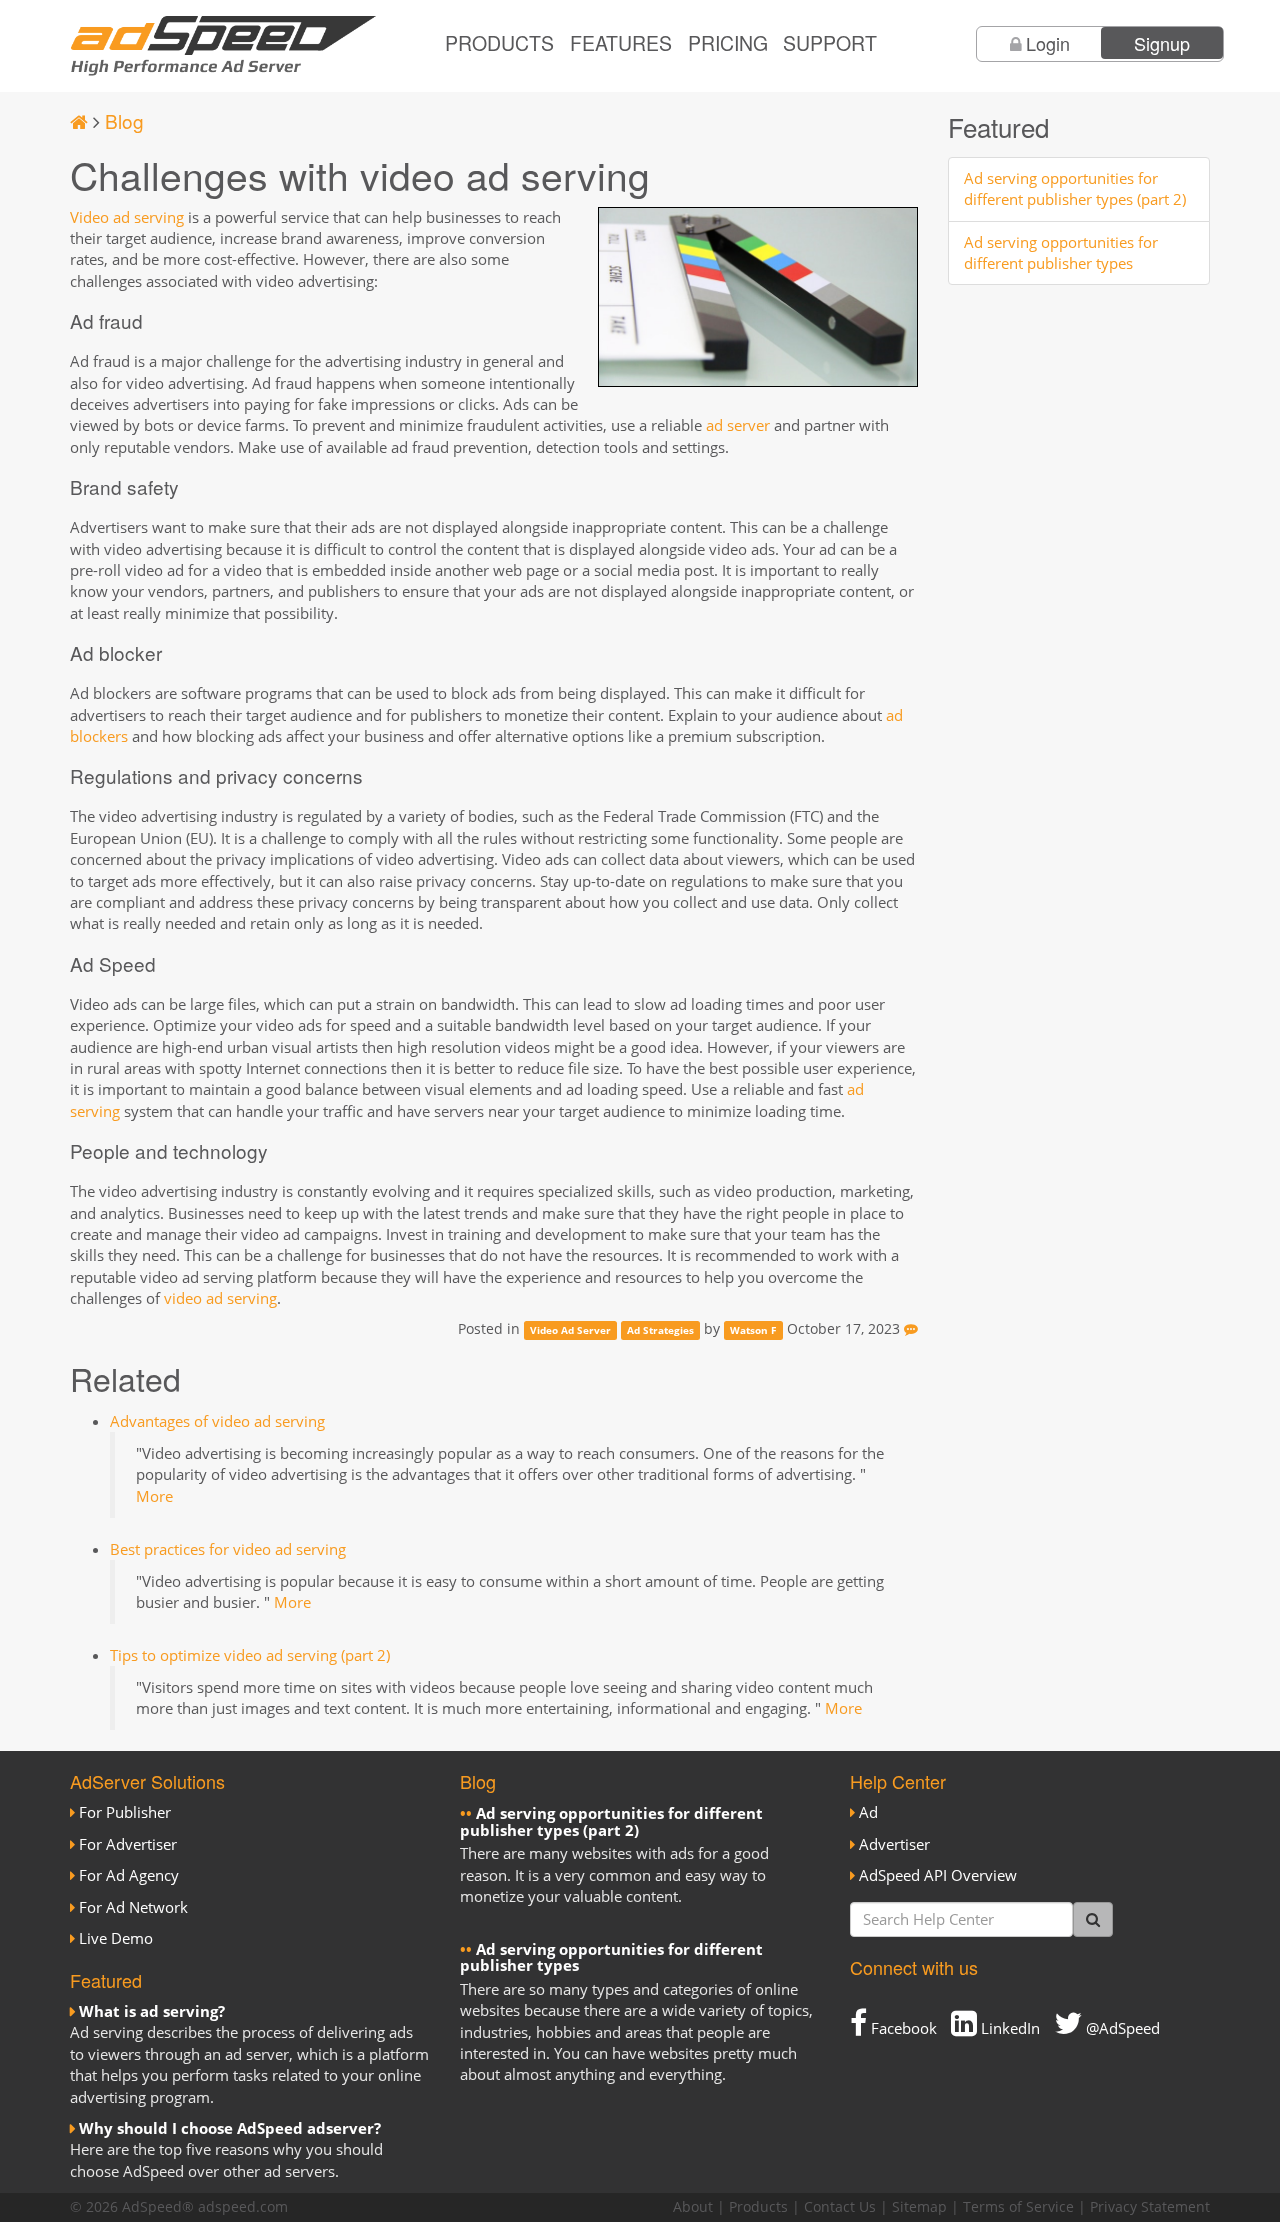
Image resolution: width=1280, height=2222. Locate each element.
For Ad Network (133, 1907)
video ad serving (220, 1298)
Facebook (902, 2028)
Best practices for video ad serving (228, 1549)
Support (830, 43)
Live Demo (116, 1938)
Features (621, 43)
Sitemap (919, 2207)
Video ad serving (127, 217)
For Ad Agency (129, 1875)
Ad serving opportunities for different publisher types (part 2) (1075, 188)
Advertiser (894, 1844)
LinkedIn (1008, 2028)
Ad (868, 1812)
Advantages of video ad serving (217, 1421)
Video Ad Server (570, 1330)
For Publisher (125, 1812)
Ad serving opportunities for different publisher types (1061, 252)
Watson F (753, 1330)
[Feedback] (911, 1329)
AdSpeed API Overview (938, 1875)
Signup (1162, 43)
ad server (738, 425)
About (693, 2207)
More (154, 1496)
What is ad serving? (152, 2011)
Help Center (898, 1781)
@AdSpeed (1121, 2028)
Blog (124, 120)
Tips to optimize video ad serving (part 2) (250, 1655)
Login (1048, 43)
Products (499, 43)
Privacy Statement (1150, 2207)
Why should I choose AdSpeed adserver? (230, 2128)
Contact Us (840, 2207)
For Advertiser (128, 1844)
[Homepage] (79, 120)
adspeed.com (243, 2207)
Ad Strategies (660, 1330)
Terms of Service (1018, 2207)
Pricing (728, 43)
